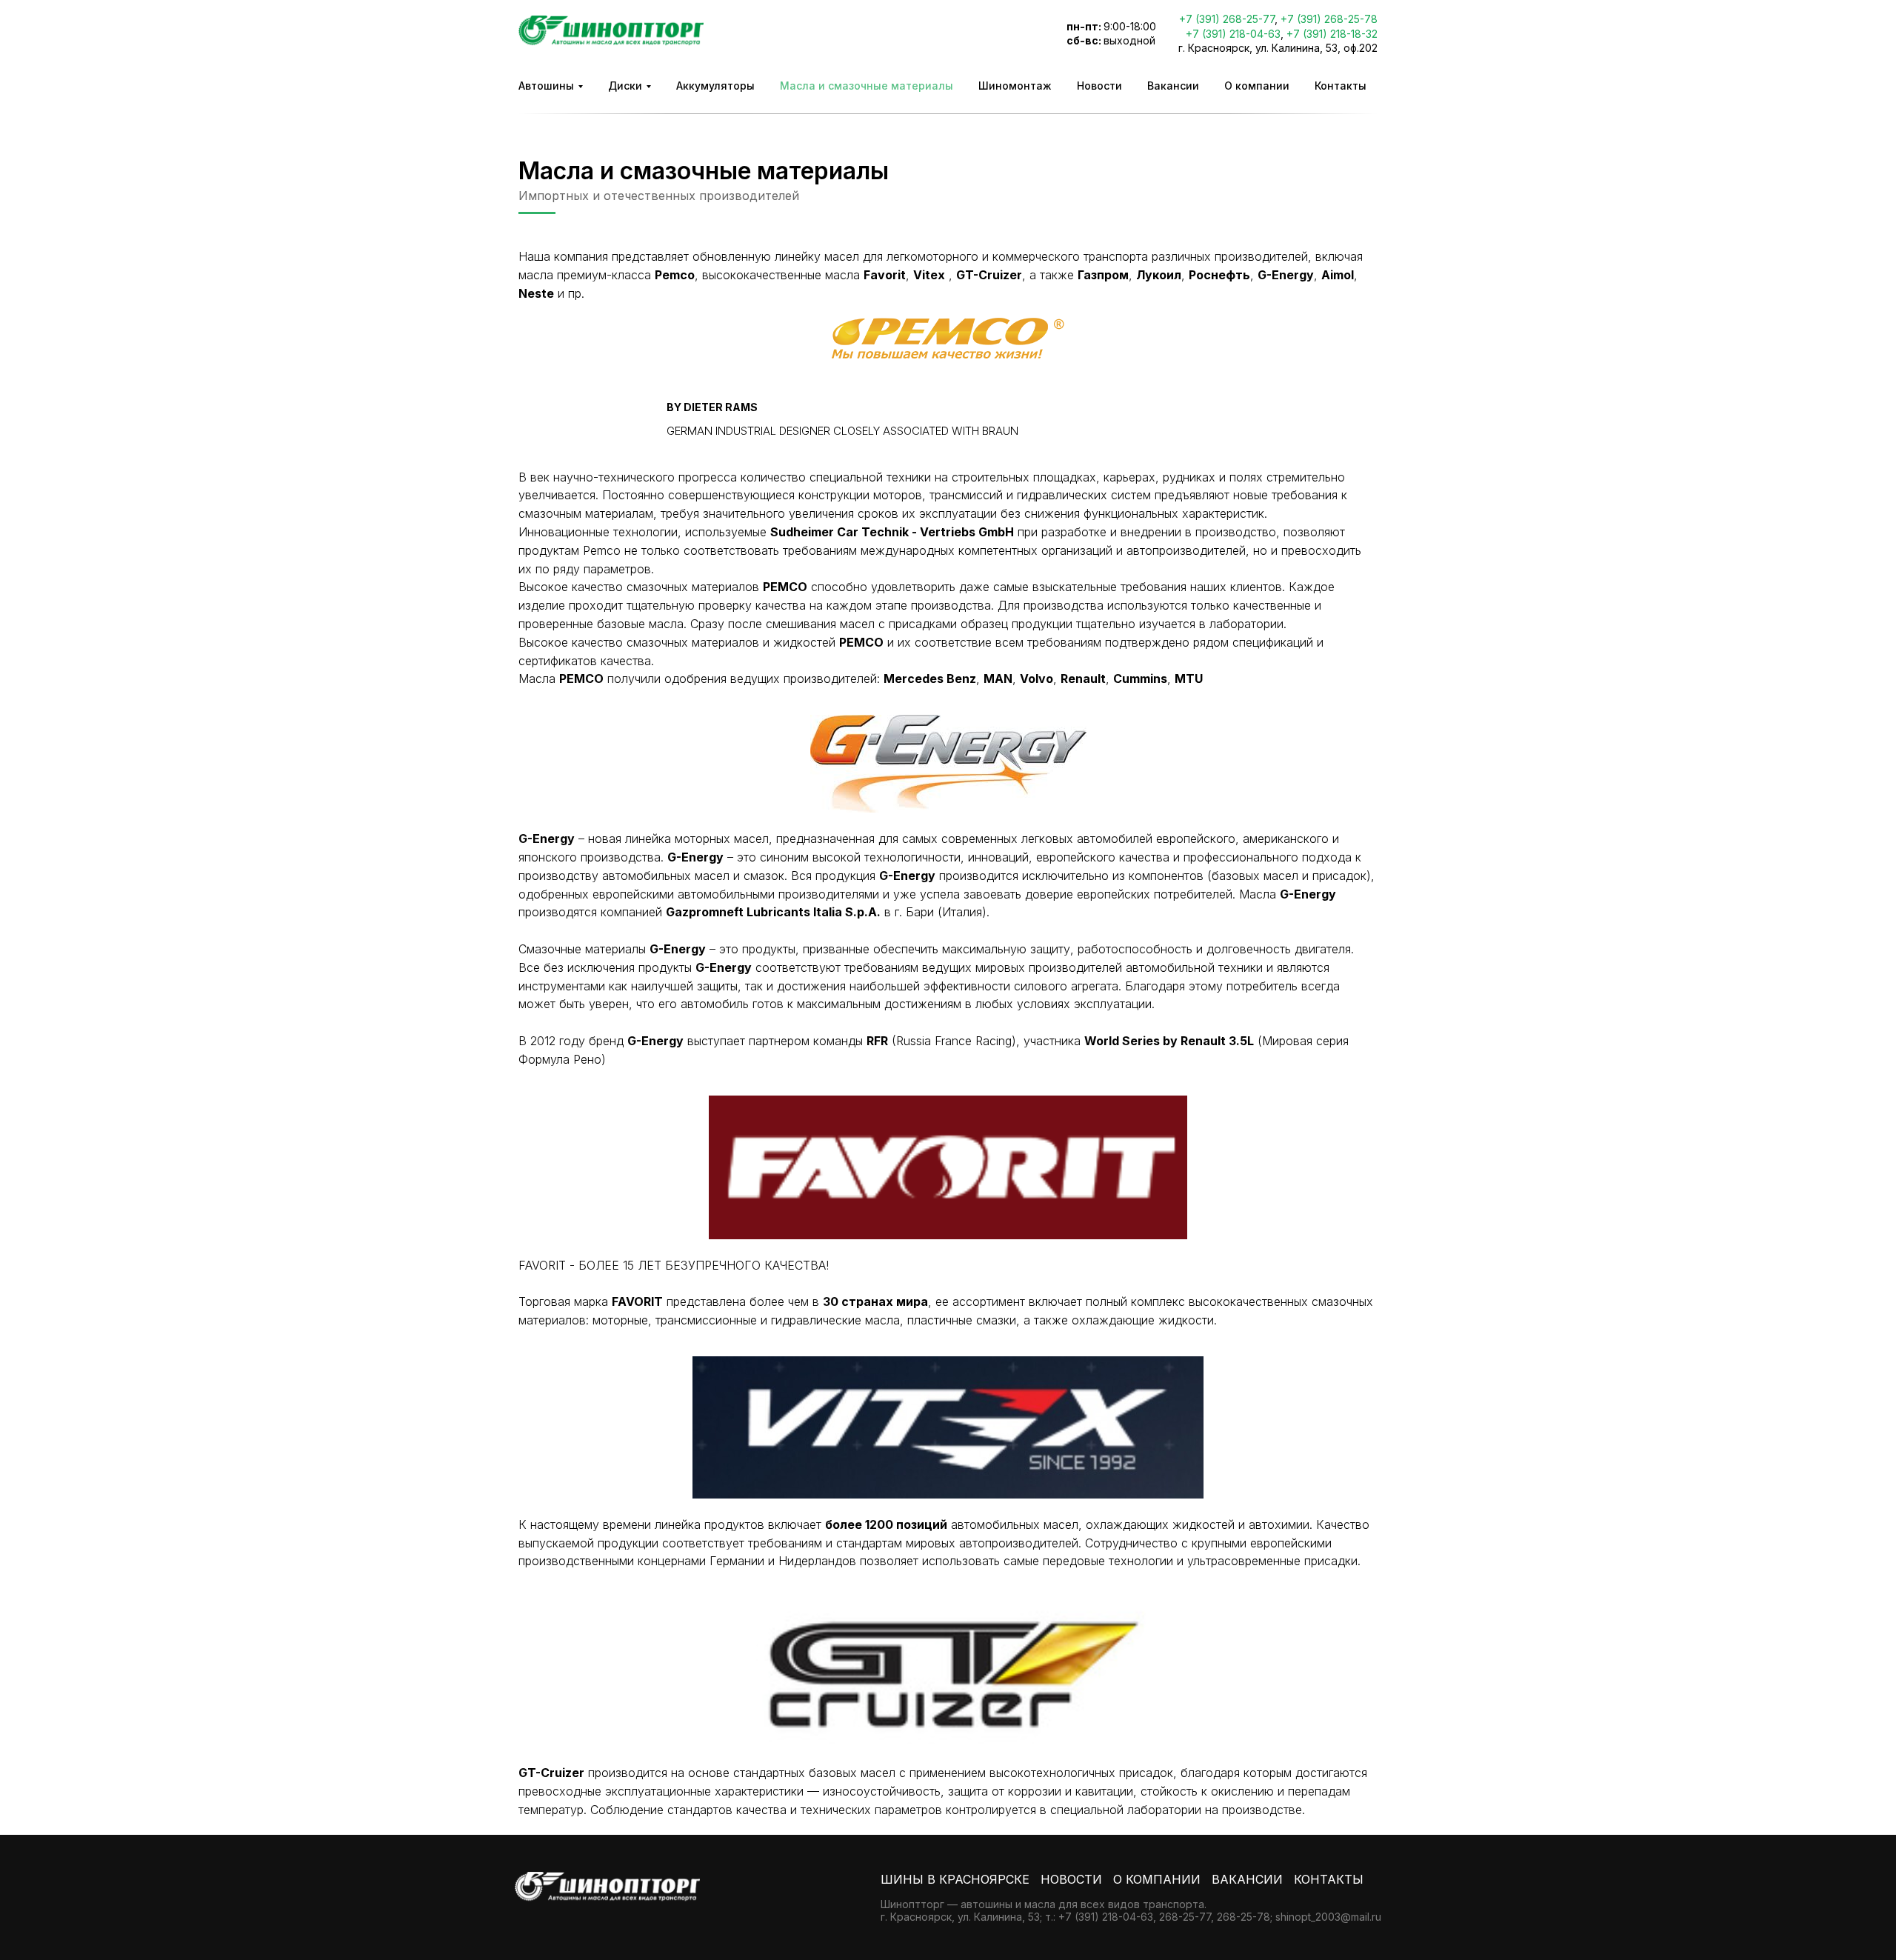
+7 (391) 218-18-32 (1332, 34)
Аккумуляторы (715, 86)
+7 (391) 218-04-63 (1233, 34)
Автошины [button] (546, 86)
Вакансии (1173, 86)
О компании (1257, 86)
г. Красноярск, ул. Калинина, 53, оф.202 (1278, 48)
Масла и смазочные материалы (867, 86)
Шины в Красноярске (955, 1879)
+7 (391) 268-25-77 (1227, 19)
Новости (1099, 86)
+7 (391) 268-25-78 (1329, 19)
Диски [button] (625, 86)
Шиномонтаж (1015, 86)
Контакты (1341, 86)
